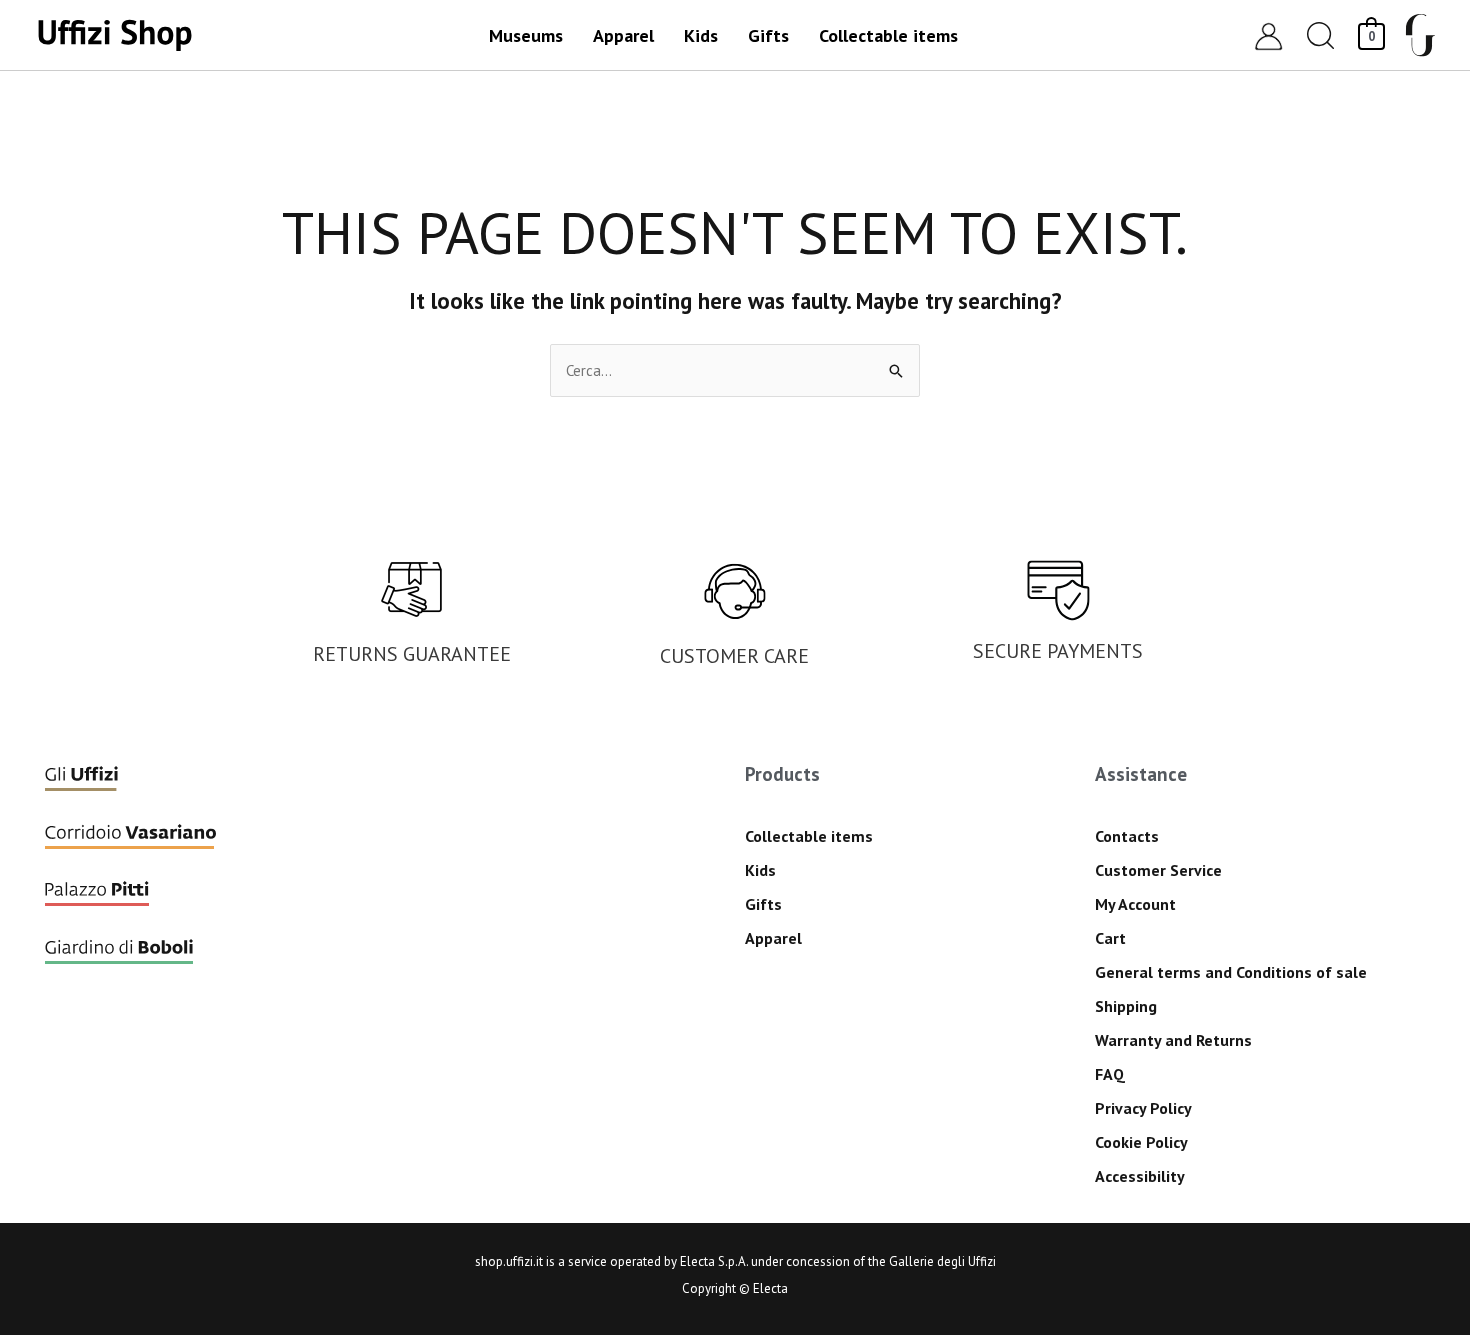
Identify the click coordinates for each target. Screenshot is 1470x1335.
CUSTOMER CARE (734, 656)
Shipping (1126, 1006)
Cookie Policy (1141, 1142)
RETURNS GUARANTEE (412, 654)
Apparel (773, 938)
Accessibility (1140, 1176)
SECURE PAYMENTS (1058, 651)
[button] (1321, 35)
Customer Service (1158, 870)
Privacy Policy (1143, 1108)
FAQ (1110, 1074)
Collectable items (809, 836)
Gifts (763, 904)
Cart (1110, 938)
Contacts (1127, 836)
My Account (1135, 904)
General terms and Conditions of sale (1231, 972)
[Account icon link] (1268, 35)
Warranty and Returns (1173, 1040)
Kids (760, 870)
